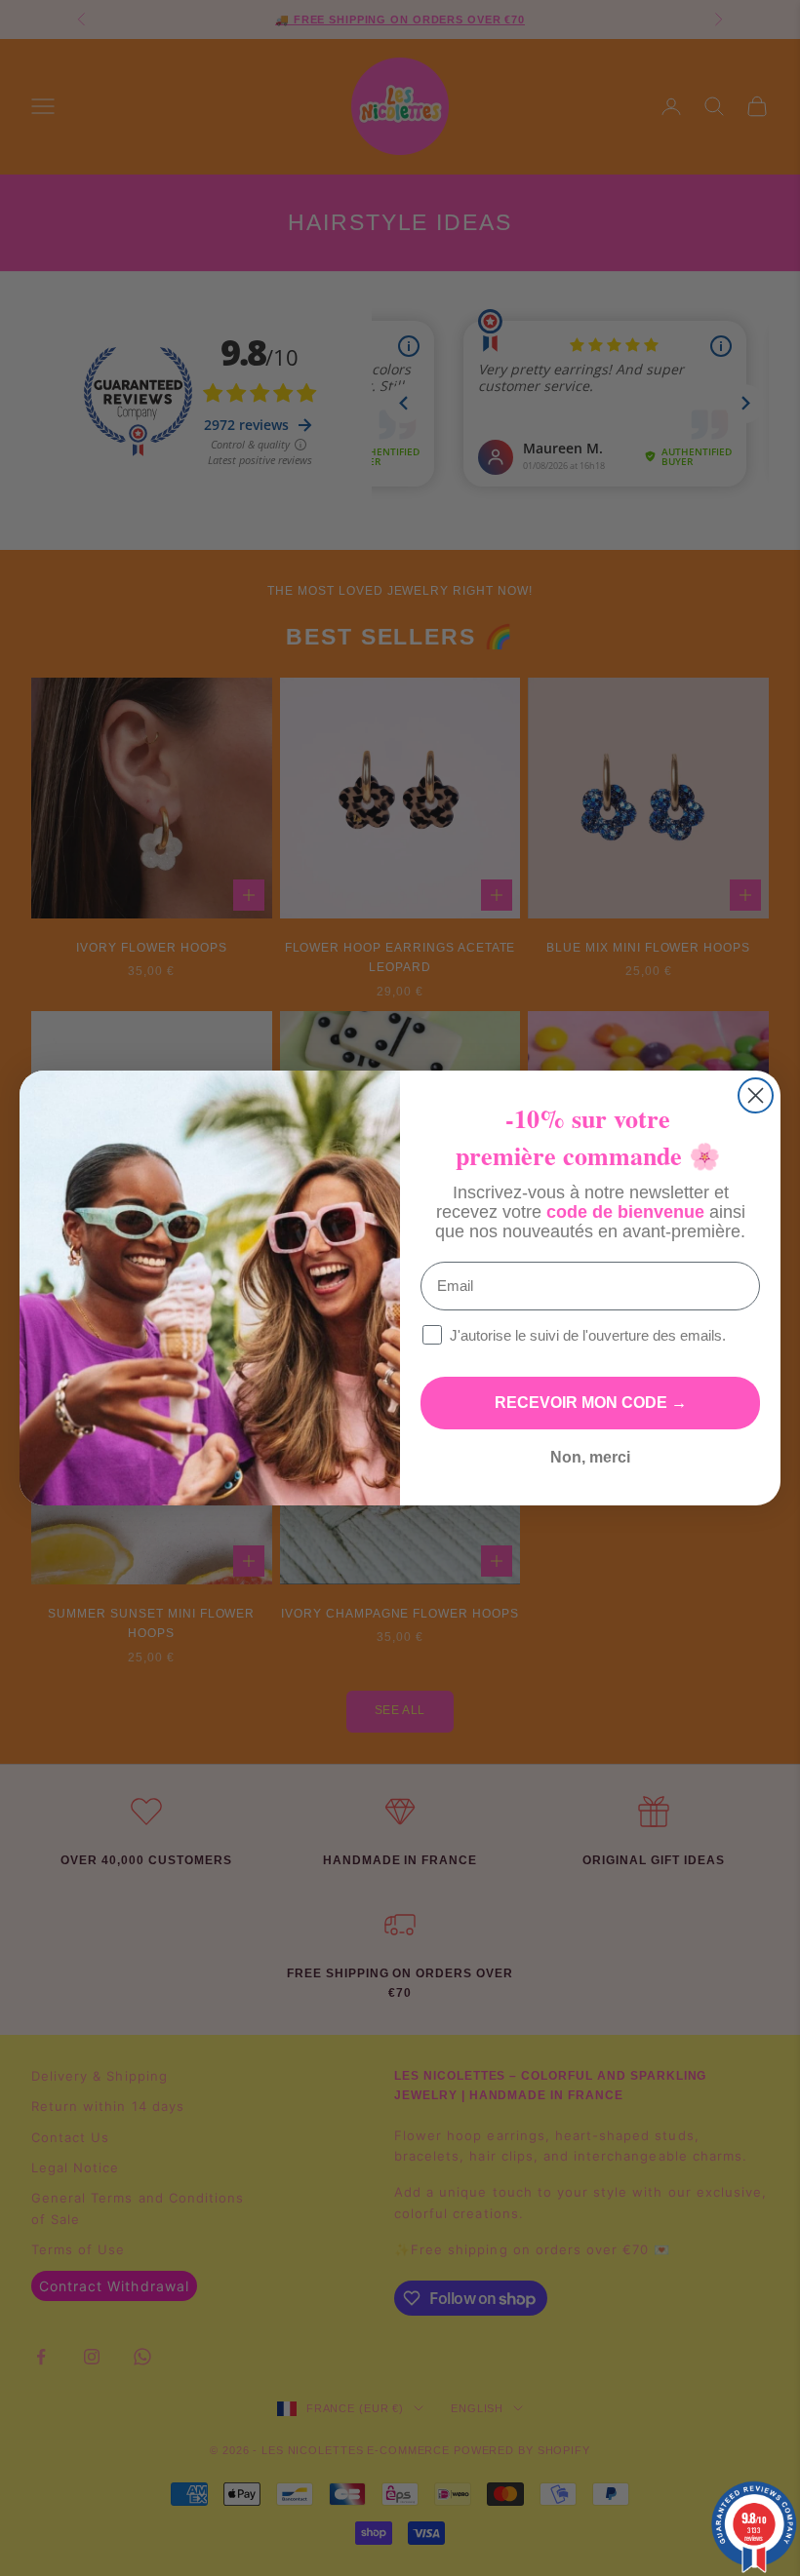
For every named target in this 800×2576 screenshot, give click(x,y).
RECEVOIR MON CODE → (591, 1403)
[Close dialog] (756, 1095)
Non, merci (590, 1457)
